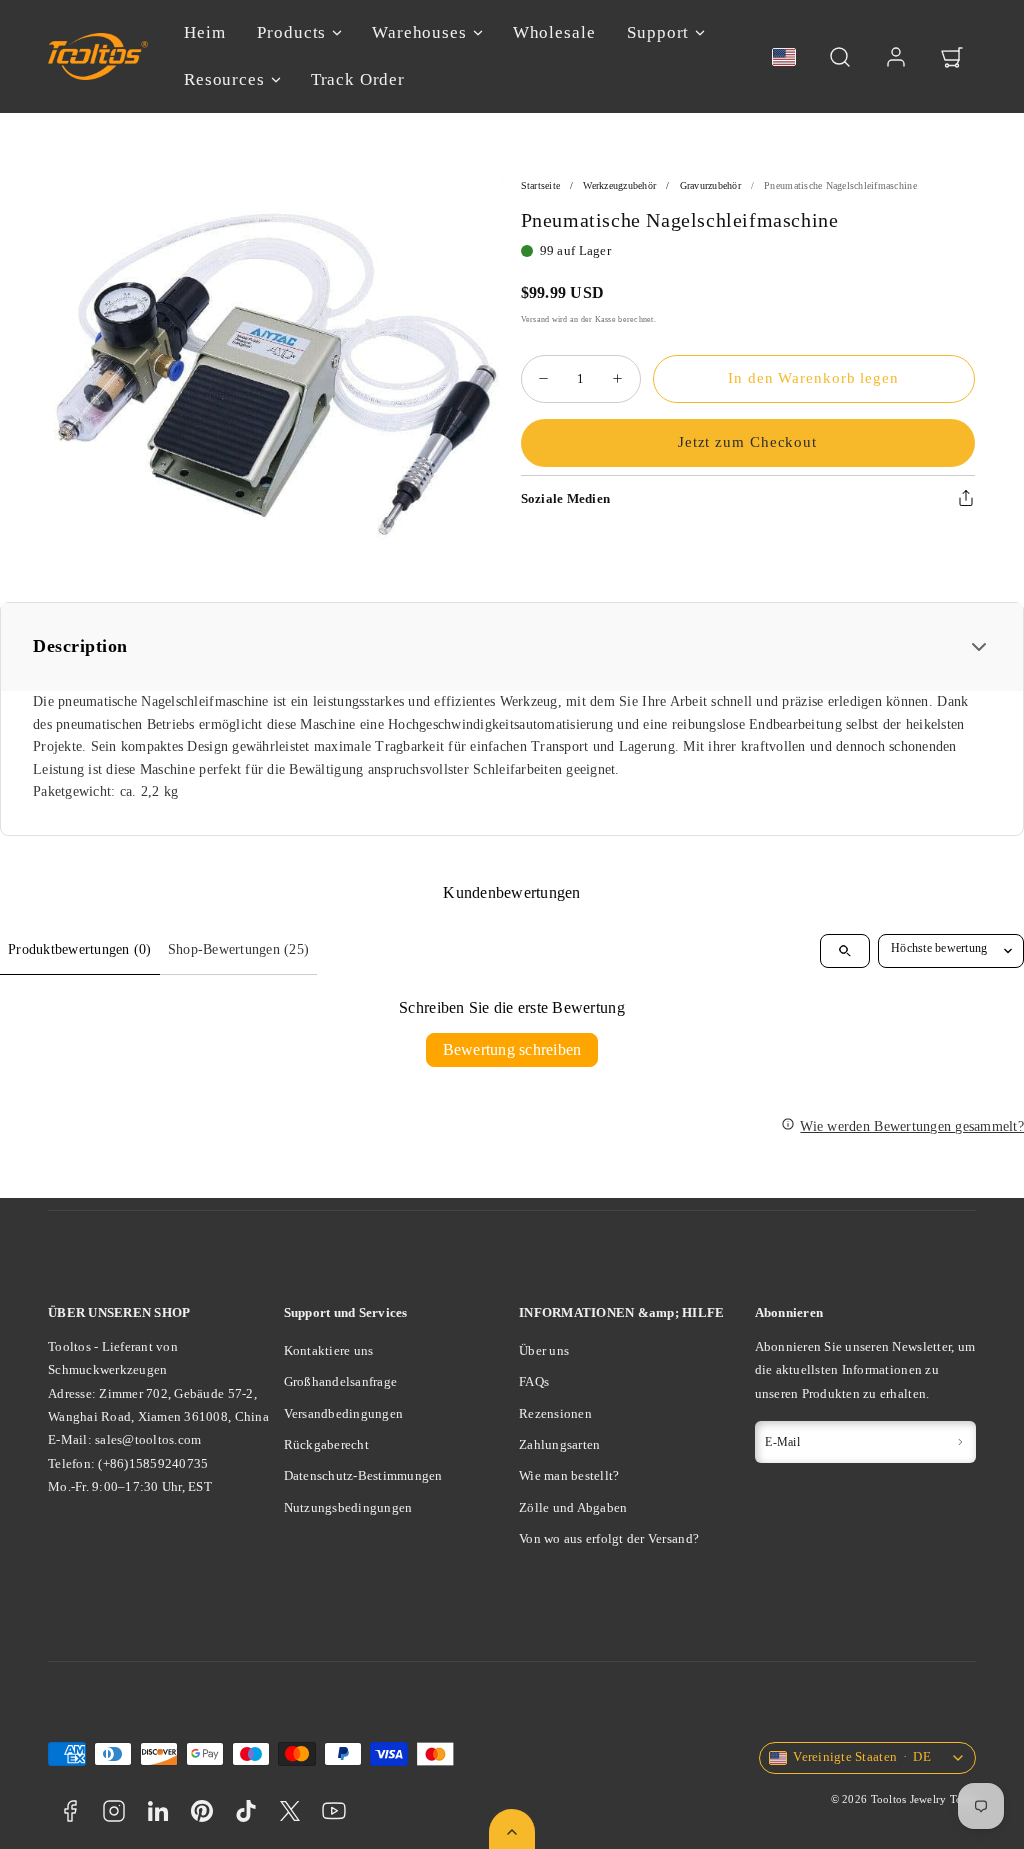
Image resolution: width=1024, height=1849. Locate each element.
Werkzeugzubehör (619, 185)
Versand (535, 319)
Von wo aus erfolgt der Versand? (609, 1538)
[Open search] (845, 951)
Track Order (358, 79)
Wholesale (554, 32)
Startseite (541, 185)
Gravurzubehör (710, 185)
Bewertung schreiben (512, 1049)
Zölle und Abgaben (573, 1507)
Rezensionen (555, 1413)
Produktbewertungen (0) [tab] (80, 949)
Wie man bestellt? (569, 1475)
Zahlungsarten (559, 1444)
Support (658, 32)
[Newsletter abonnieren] (960, 1442)
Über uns (544, 1350)
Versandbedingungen (344, 1413)
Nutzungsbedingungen (348, 1507)
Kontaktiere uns (329, 1350)
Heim (204, 32)
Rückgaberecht (326, 1444)
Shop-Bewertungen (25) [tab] (238, 949)
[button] (840, 57)
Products (291, 32)
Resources (224, 79)
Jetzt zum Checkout (747, 442)
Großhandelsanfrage (341, 1381)
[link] (896, 57)
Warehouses (419, 32)
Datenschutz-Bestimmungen (363, 1475)
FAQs (534, 1381)
